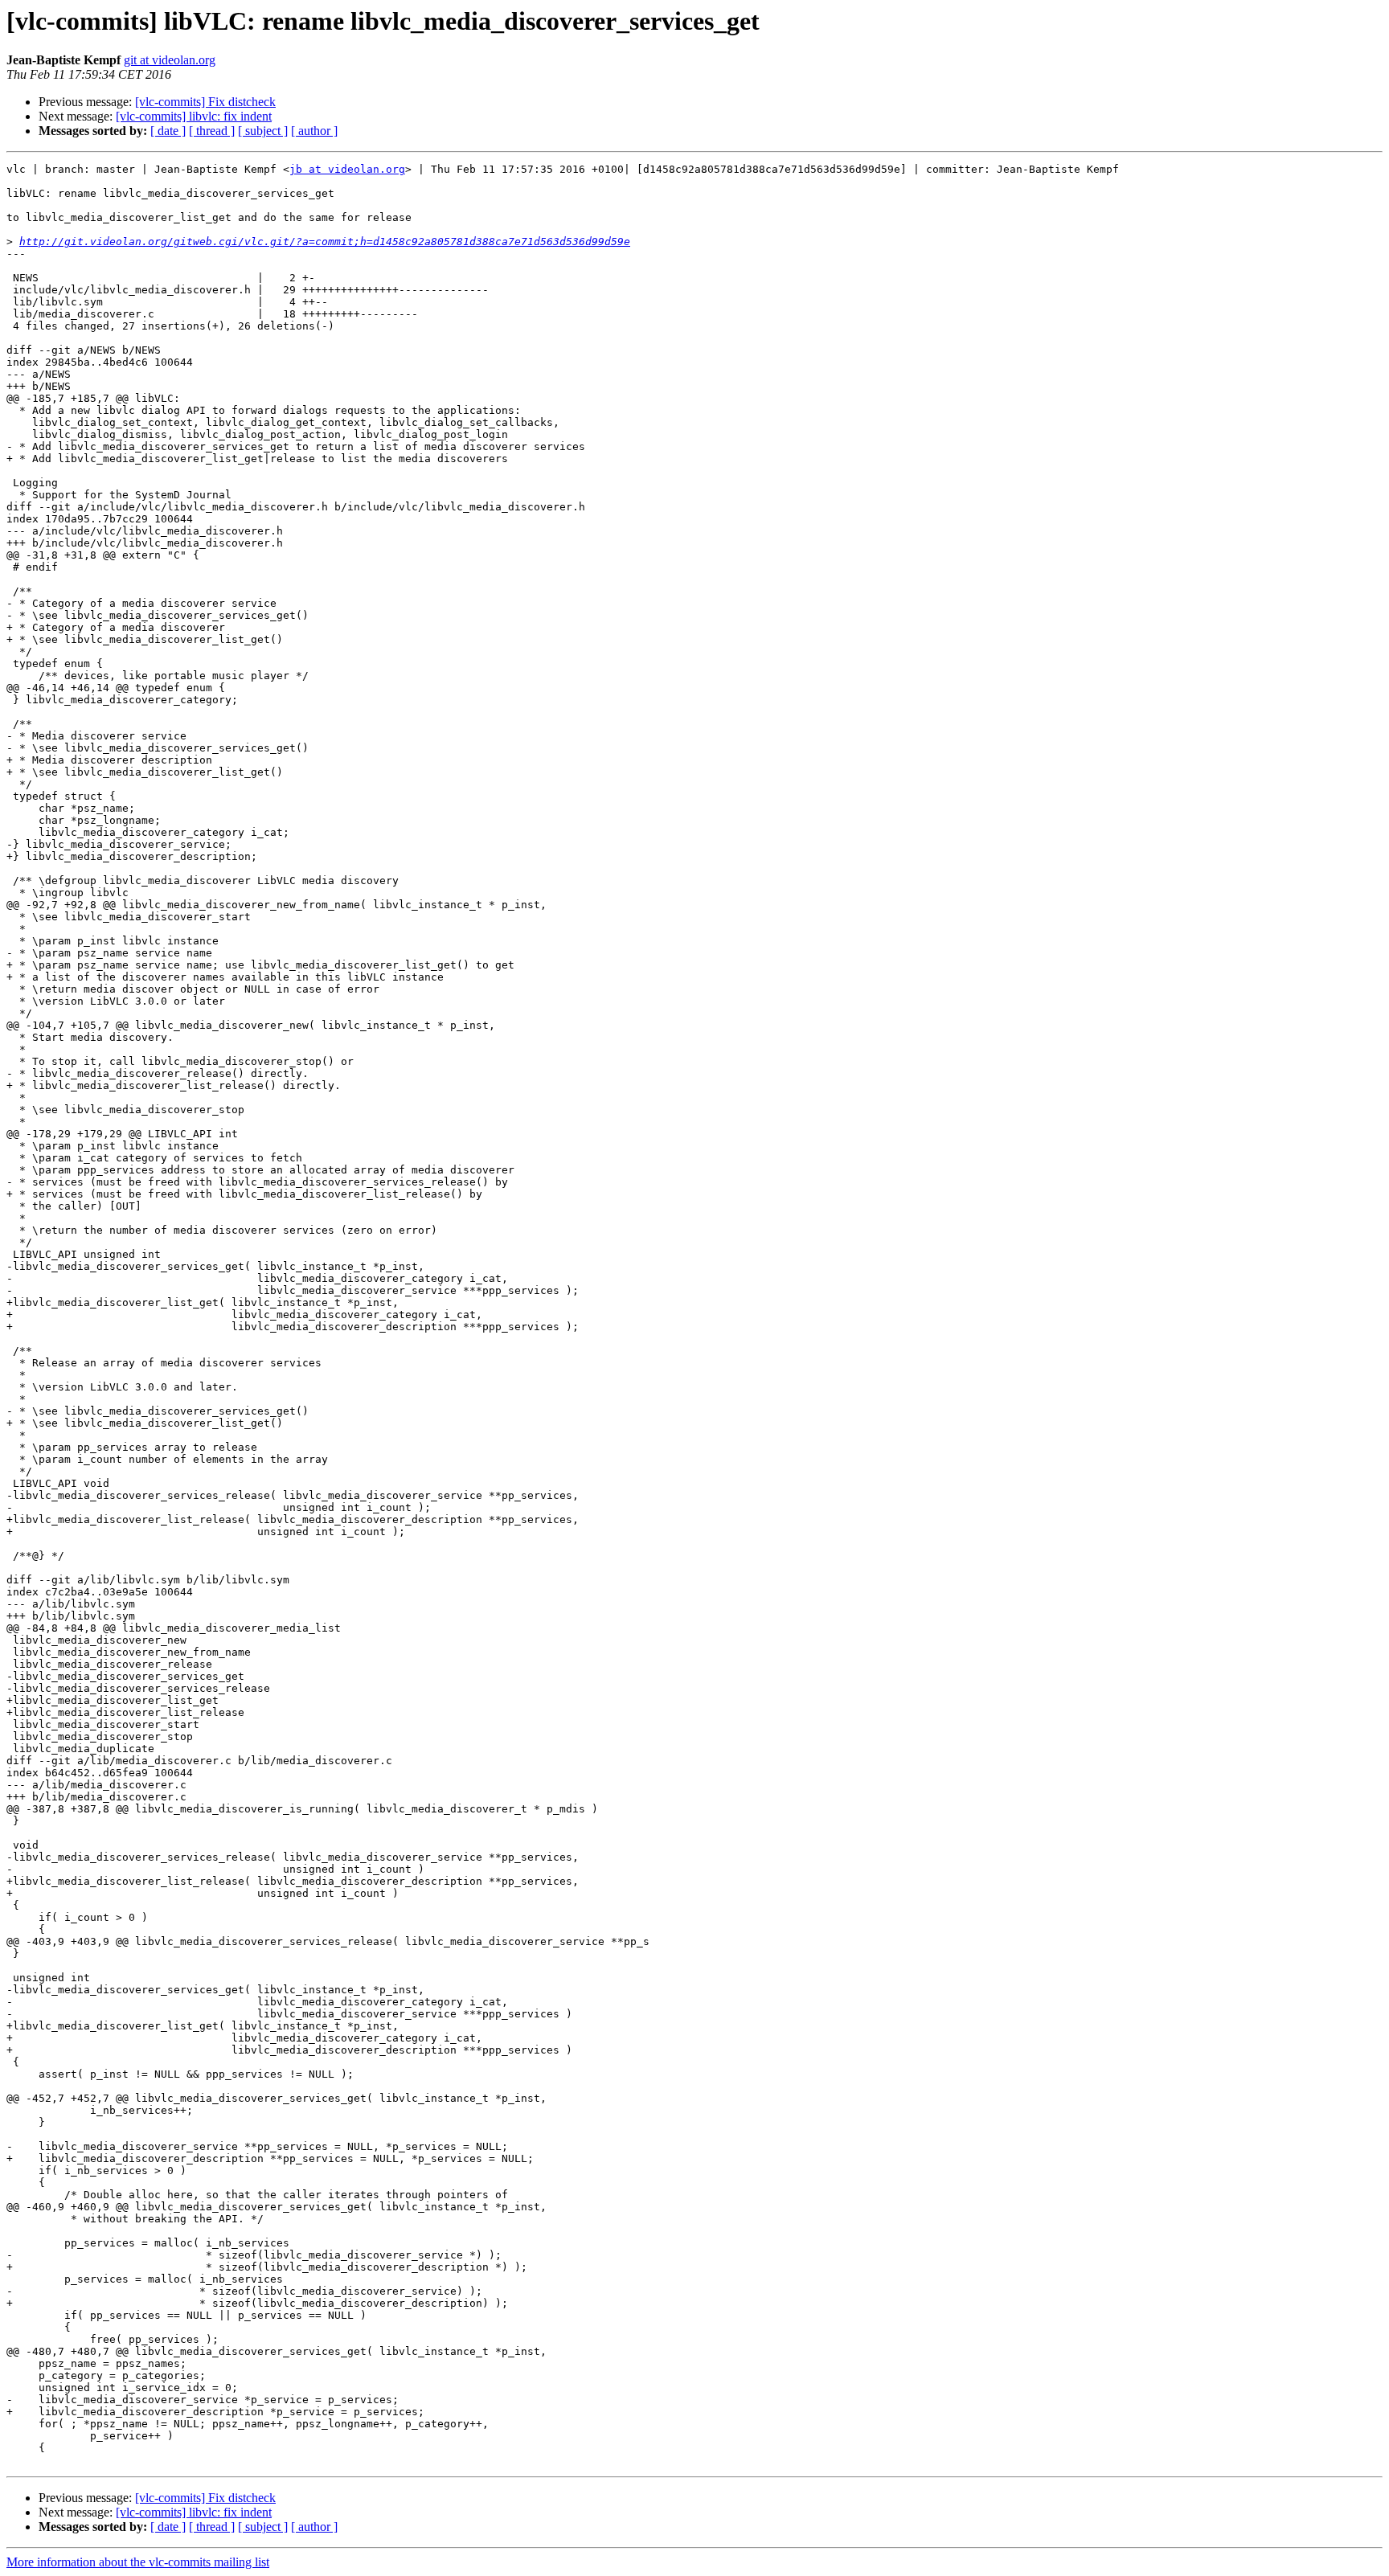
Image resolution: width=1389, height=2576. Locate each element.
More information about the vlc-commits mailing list (138, 2562)
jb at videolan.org (347, 169)
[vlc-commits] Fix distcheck (205, 102)
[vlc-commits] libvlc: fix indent (194, 116)
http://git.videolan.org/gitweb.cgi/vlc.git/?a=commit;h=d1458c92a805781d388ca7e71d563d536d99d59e (325, 242)
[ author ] (314, 131)
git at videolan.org (170, 60)
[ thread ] (212, 131)
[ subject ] (263, 131)
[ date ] (168, 131)
